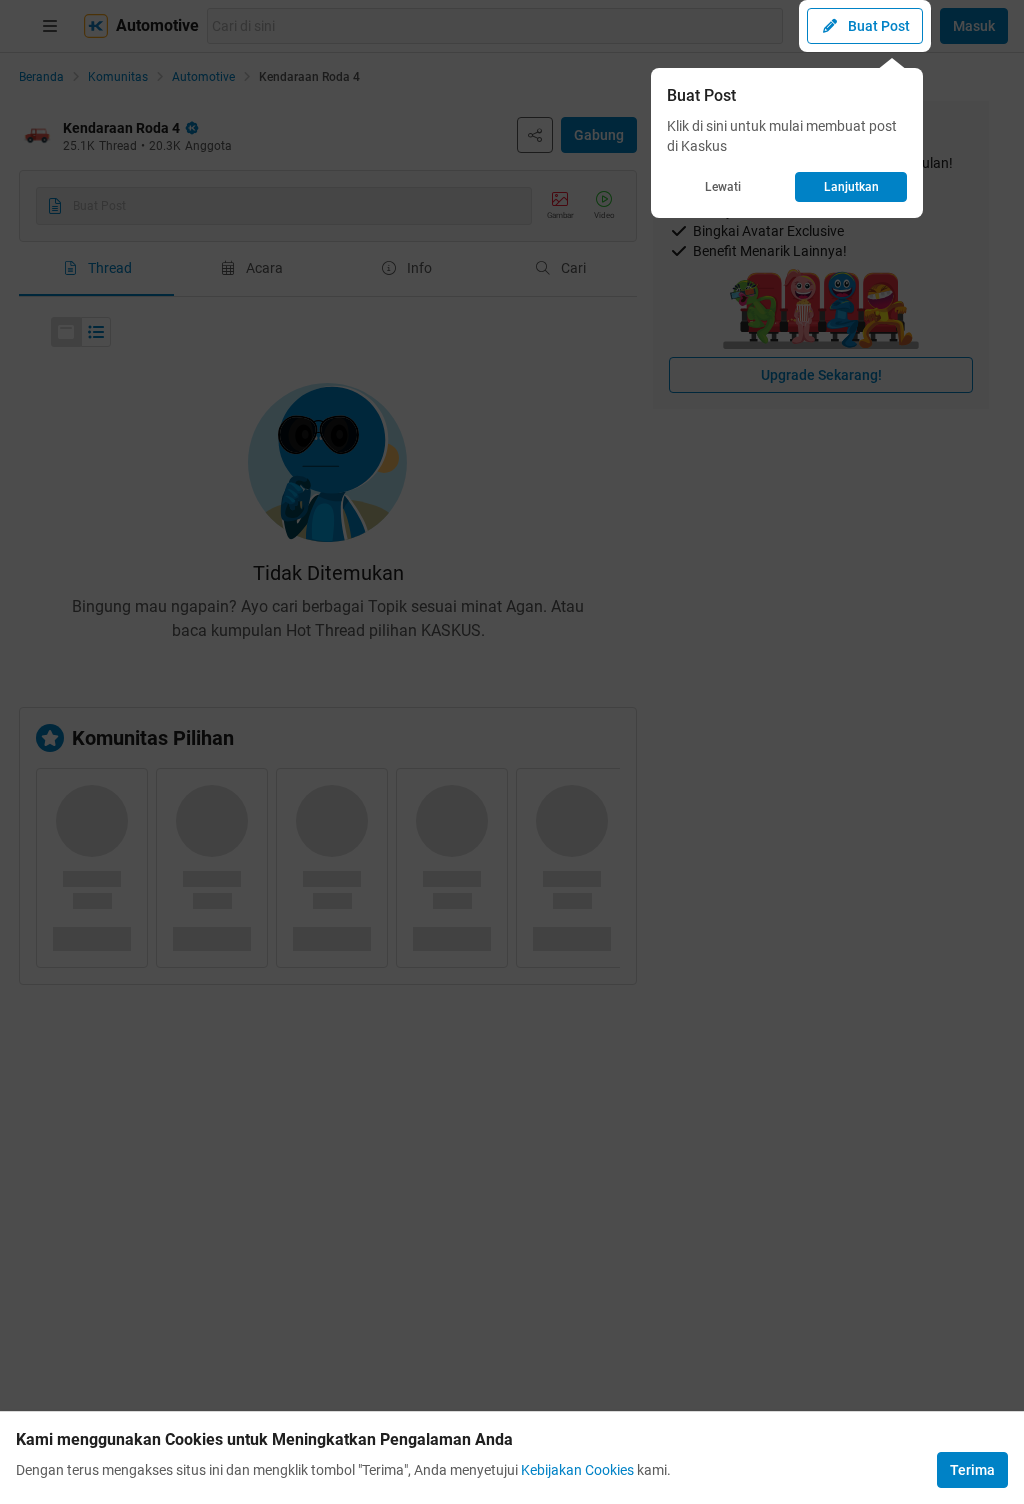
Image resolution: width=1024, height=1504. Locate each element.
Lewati (723, 187)
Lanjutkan (851, 187)
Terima (972, 1470)
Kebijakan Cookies (577, 1470)
